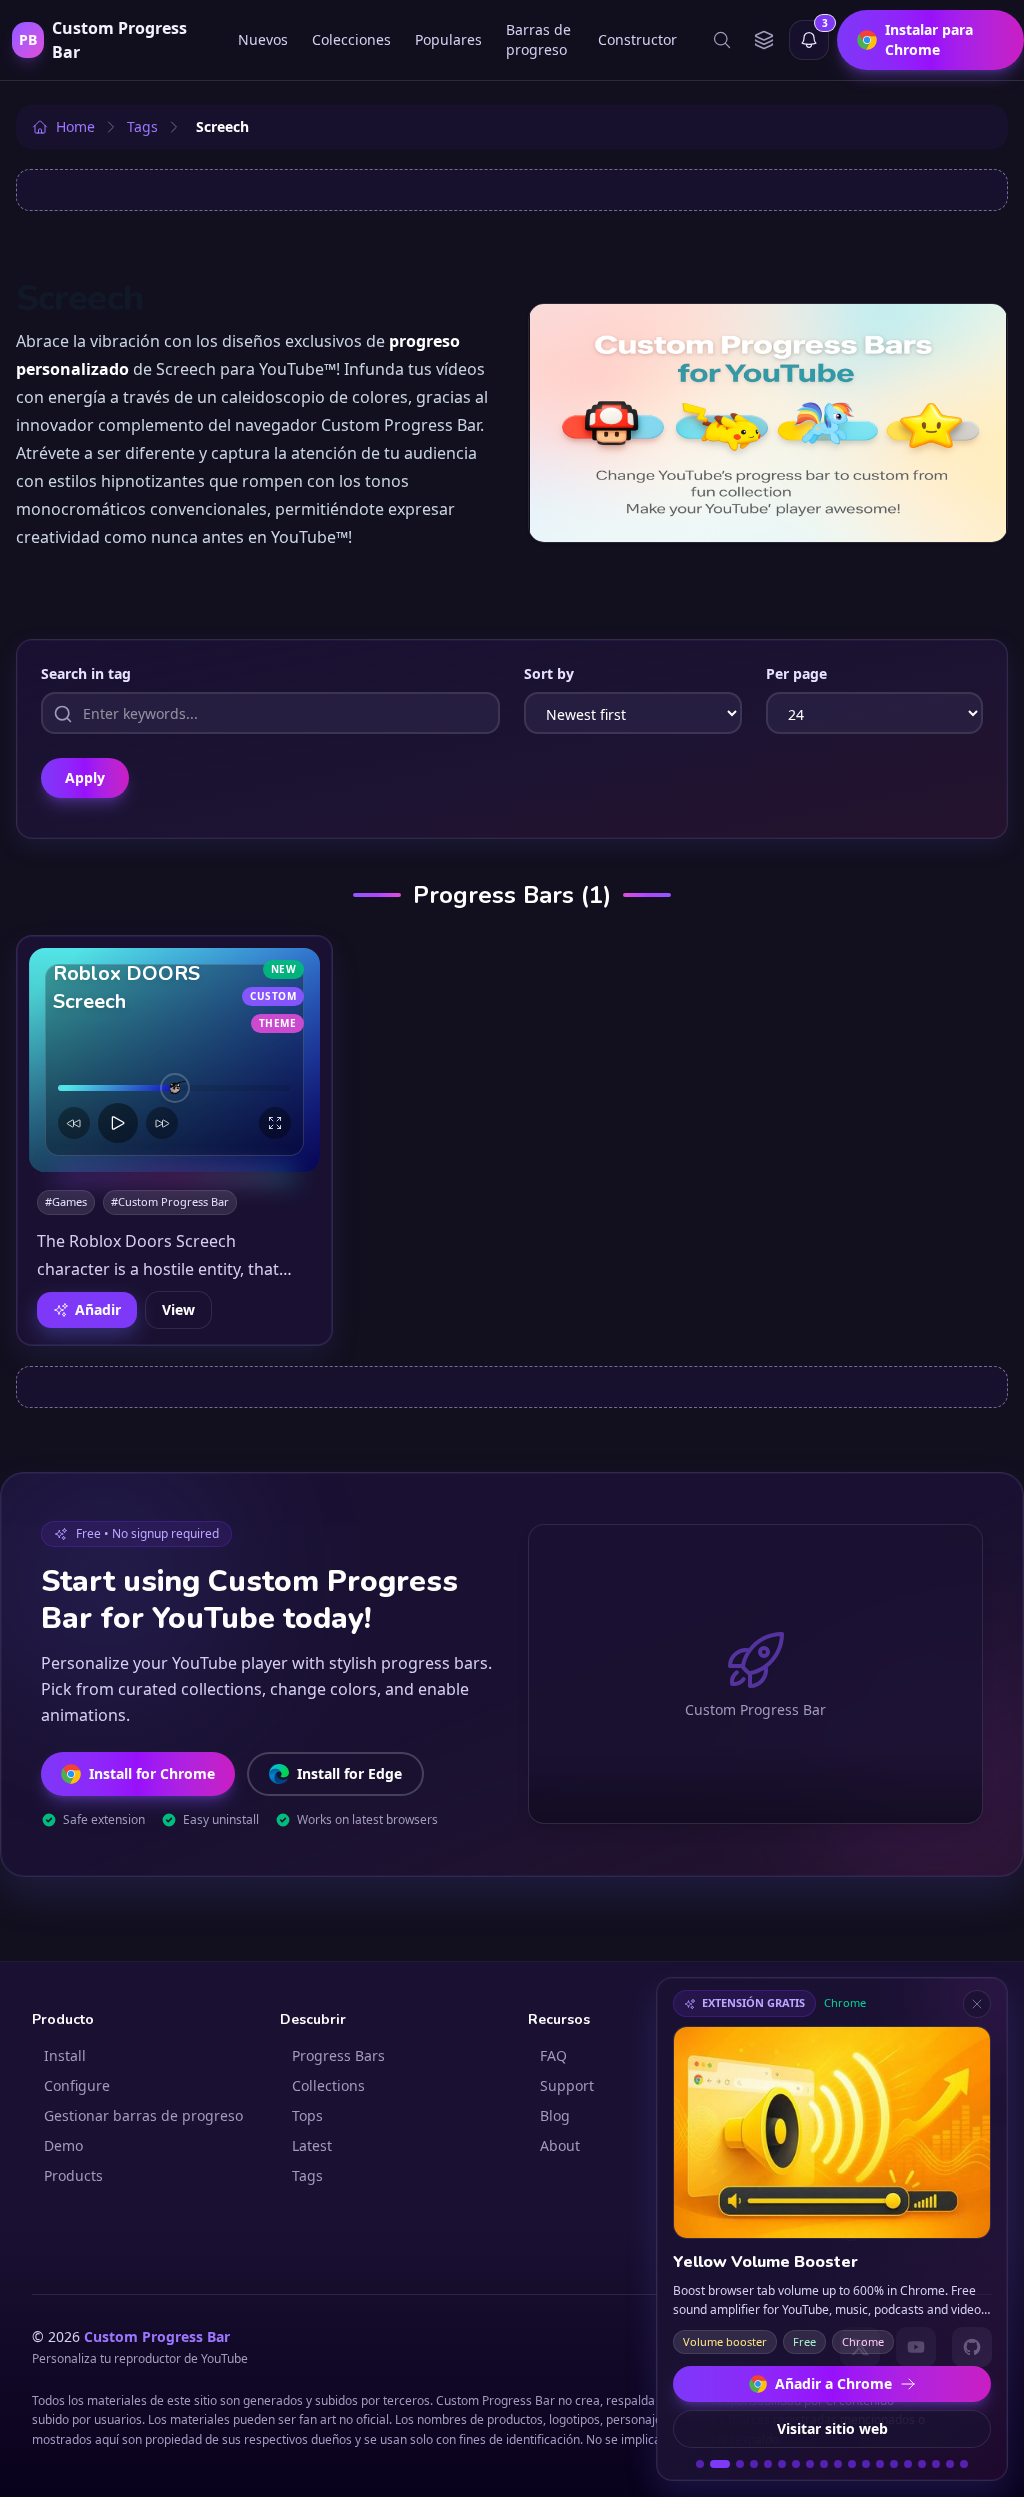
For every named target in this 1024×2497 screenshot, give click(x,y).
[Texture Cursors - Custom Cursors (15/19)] (908, 2464)
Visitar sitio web (832, 2428)
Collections (328, 2085)
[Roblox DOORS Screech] (174, 1060)
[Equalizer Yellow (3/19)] (740, 2464)
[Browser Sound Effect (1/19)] (700, 2464)
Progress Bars (338, 2055)
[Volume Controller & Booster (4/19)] (754, 2464)
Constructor (637, 39)
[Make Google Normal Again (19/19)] (964, 2464)
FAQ (553, 2055)
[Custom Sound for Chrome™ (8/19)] (810, 2464)
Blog (555, 2115)
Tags (307, 2175)
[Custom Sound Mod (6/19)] (782, 2464)
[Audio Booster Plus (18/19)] (950, 2464)
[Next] (162, 1123)
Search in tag (86, 673)
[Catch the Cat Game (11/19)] (852, 2464)
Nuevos (263, 39)
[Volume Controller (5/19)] (768, 2464)
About (560, 2145)
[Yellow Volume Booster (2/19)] (720, 2464)
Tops (307, 2115)
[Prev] (74, 1123)
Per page (796, 673)
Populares (448, 39)
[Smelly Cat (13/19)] (880, 2464)
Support (567, 2085)
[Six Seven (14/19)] (894, 2464)
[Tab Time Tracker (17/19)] (936, 2464)
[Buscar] (722, 40)
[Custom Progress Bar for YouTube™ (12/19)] (866, 2464)
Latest (312, 2145)
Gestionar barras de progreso (143, 2115)
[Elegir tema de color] (764, 40)
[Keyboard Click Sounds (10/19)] (838, 2464)
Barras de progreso (538, 39)
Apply (85, 777)
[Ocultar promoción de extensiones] (977, 2004)
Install (65, 2055)
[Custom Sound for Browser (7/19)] (796, 2464)
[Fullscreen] (275, 1123)
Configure (77, 2085)
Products (73, 2175)
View (178, 1309)
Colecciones (351, 39)
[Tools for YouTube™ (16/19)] (922, 2464)
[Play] (118, 1123)
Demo (63, 2145)
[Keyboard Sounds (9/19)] (824, 2464)
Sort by (549, 673)
